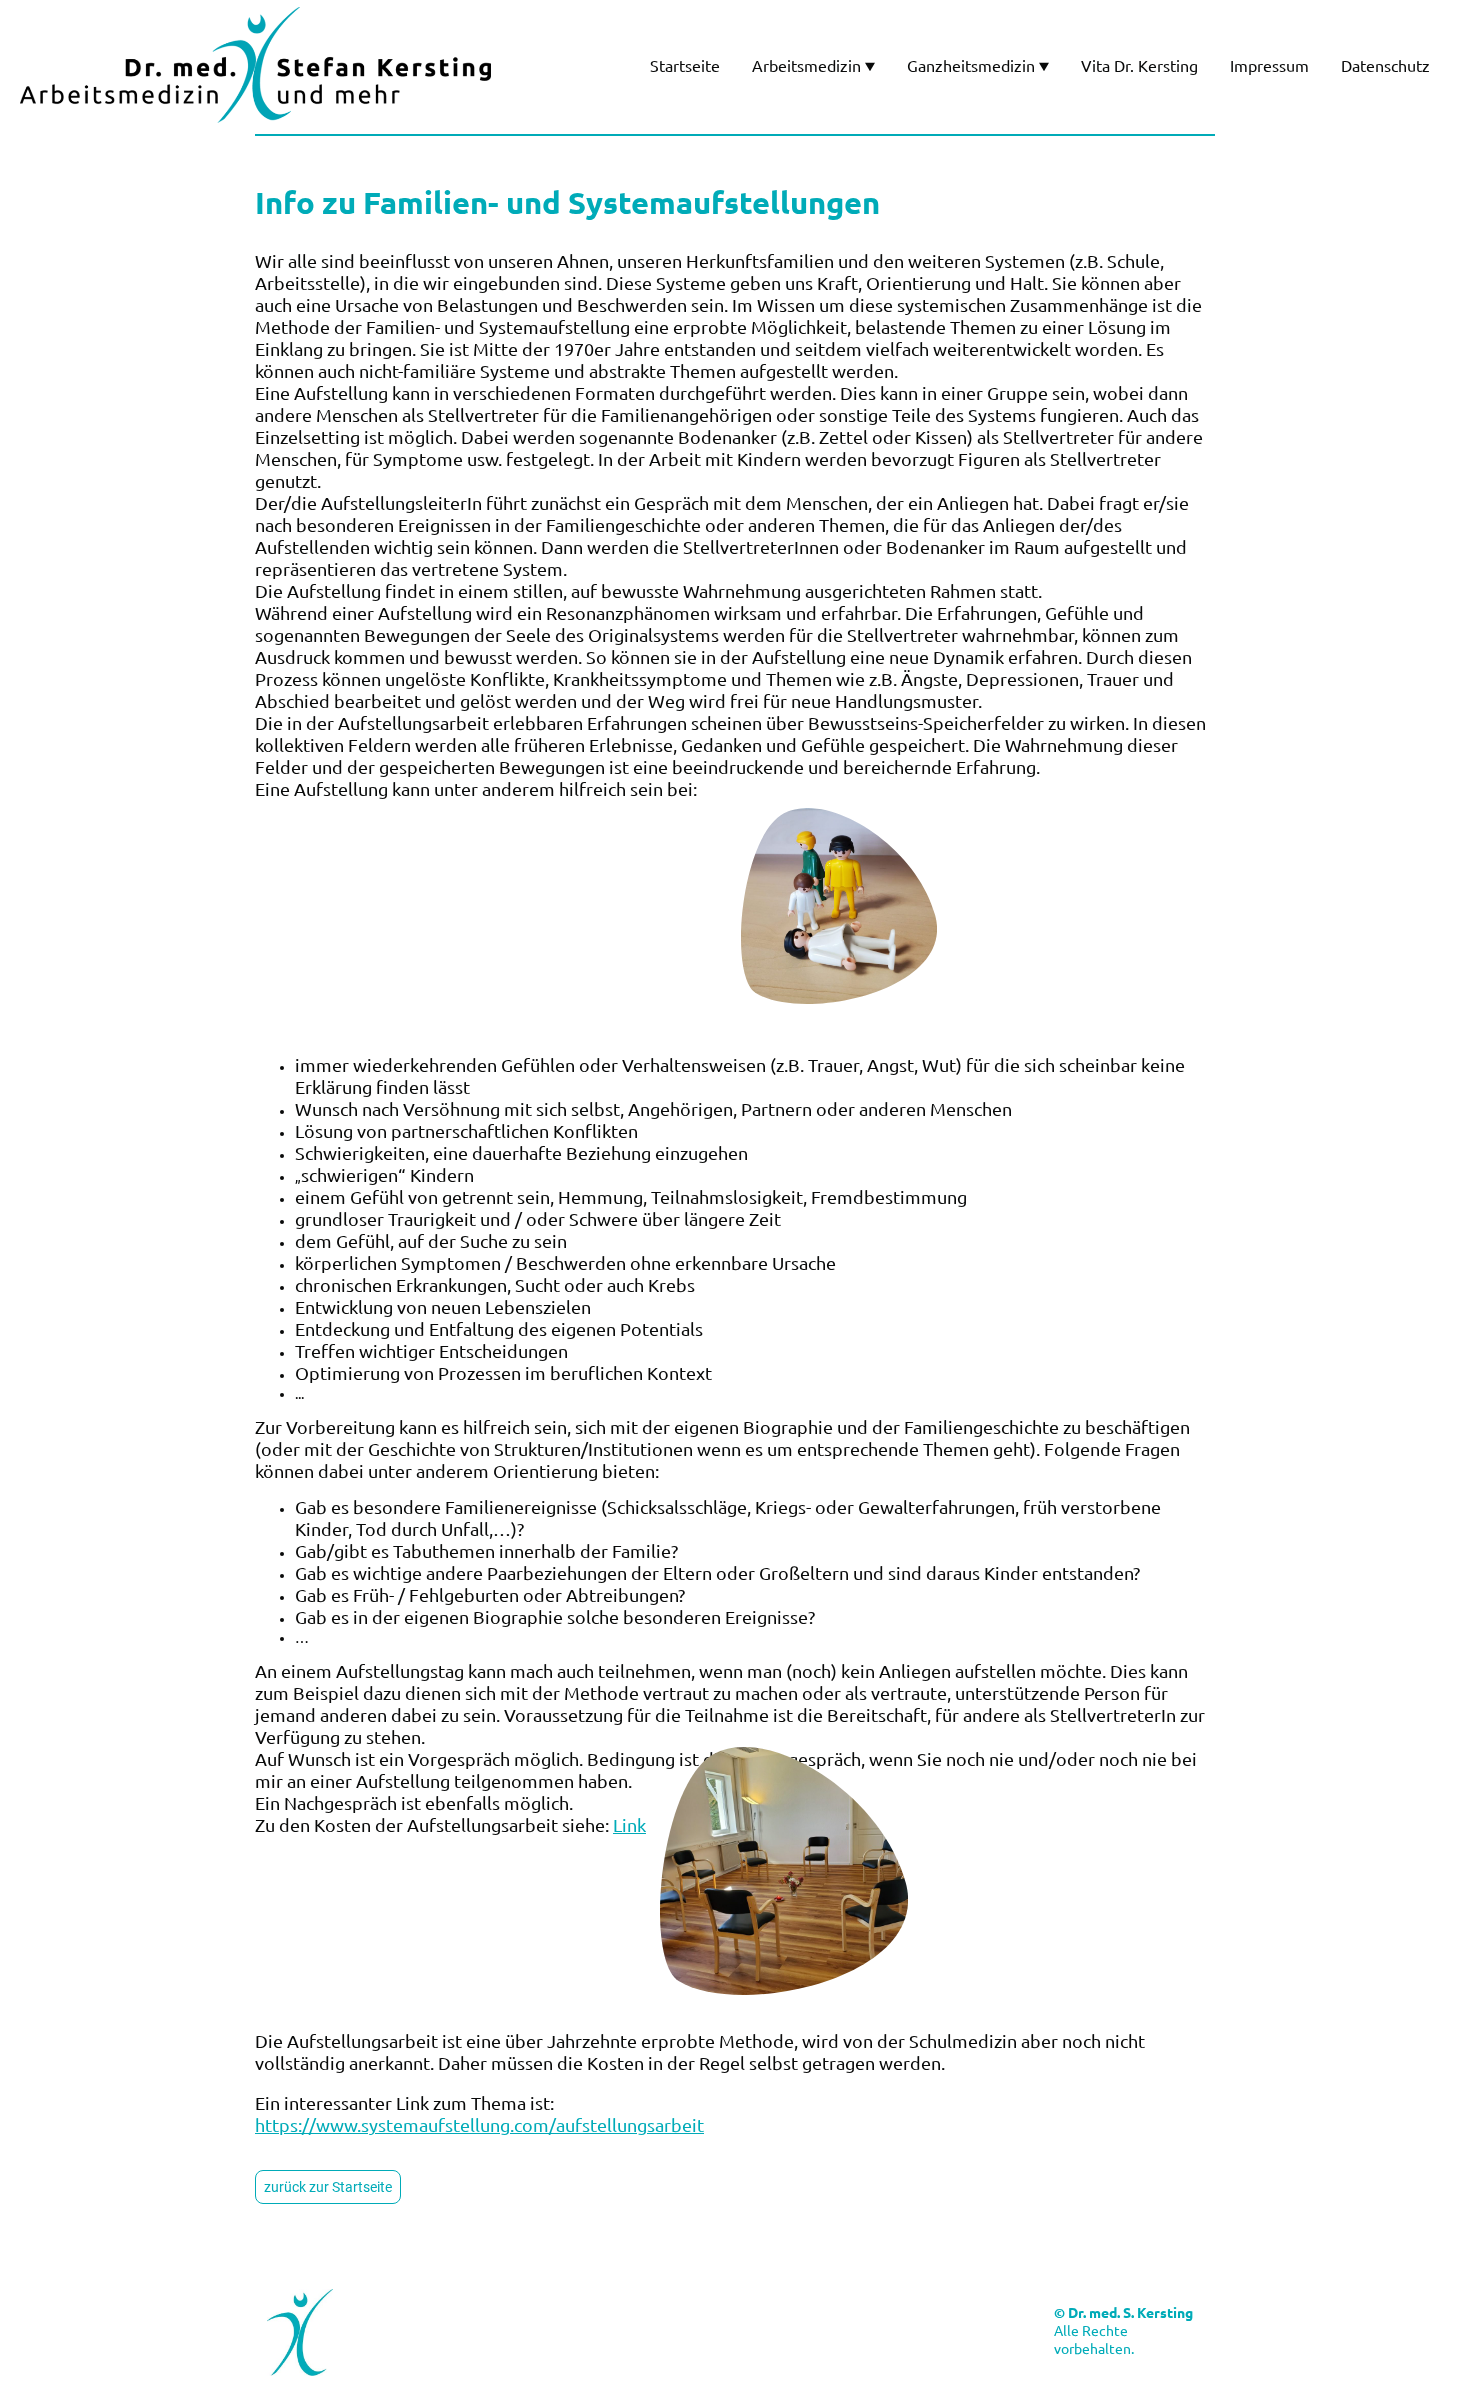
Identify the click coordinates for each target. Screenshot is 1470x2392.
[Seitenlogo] (255, 65)
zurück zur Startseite (328, 2187)
